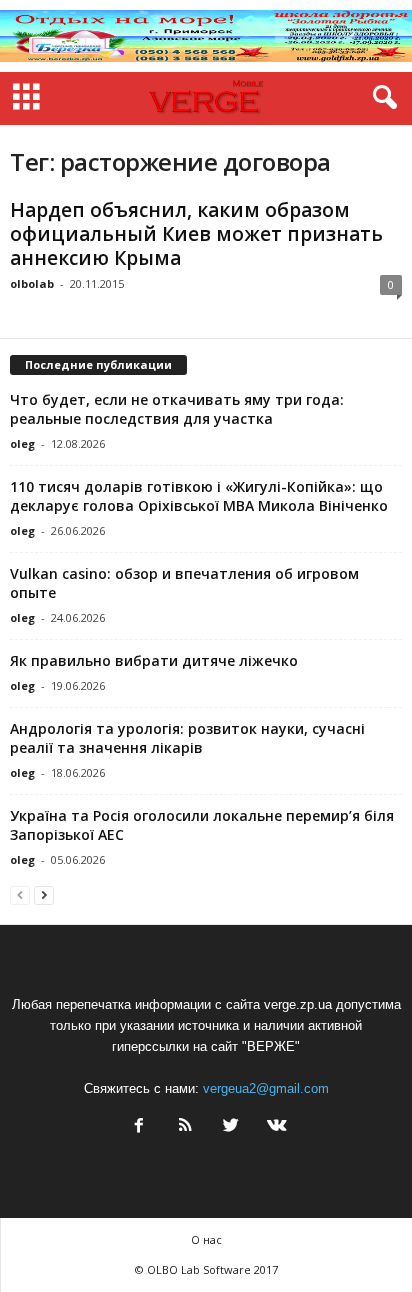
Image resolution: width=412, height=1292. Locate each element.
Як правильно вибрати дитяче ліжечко (154, 660)
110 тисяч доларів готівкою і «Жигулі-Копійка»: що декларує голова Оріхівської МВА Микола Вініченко (199, 496)
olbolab (32, 283)
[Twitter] (231, 1127)
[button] (381, 98)
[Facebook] (139, 1127)
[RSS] (185, 1127)
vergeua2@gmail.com (266, 1088)
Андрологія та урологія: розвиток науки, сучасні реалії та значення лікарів (187, 738)
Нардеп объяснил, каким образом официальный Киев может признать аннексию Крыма (196, 234)
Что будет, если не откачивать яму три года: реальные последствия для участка (177, 409)
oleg (22, 443)
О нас (206, 1239)
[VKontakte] (275, 1127)
